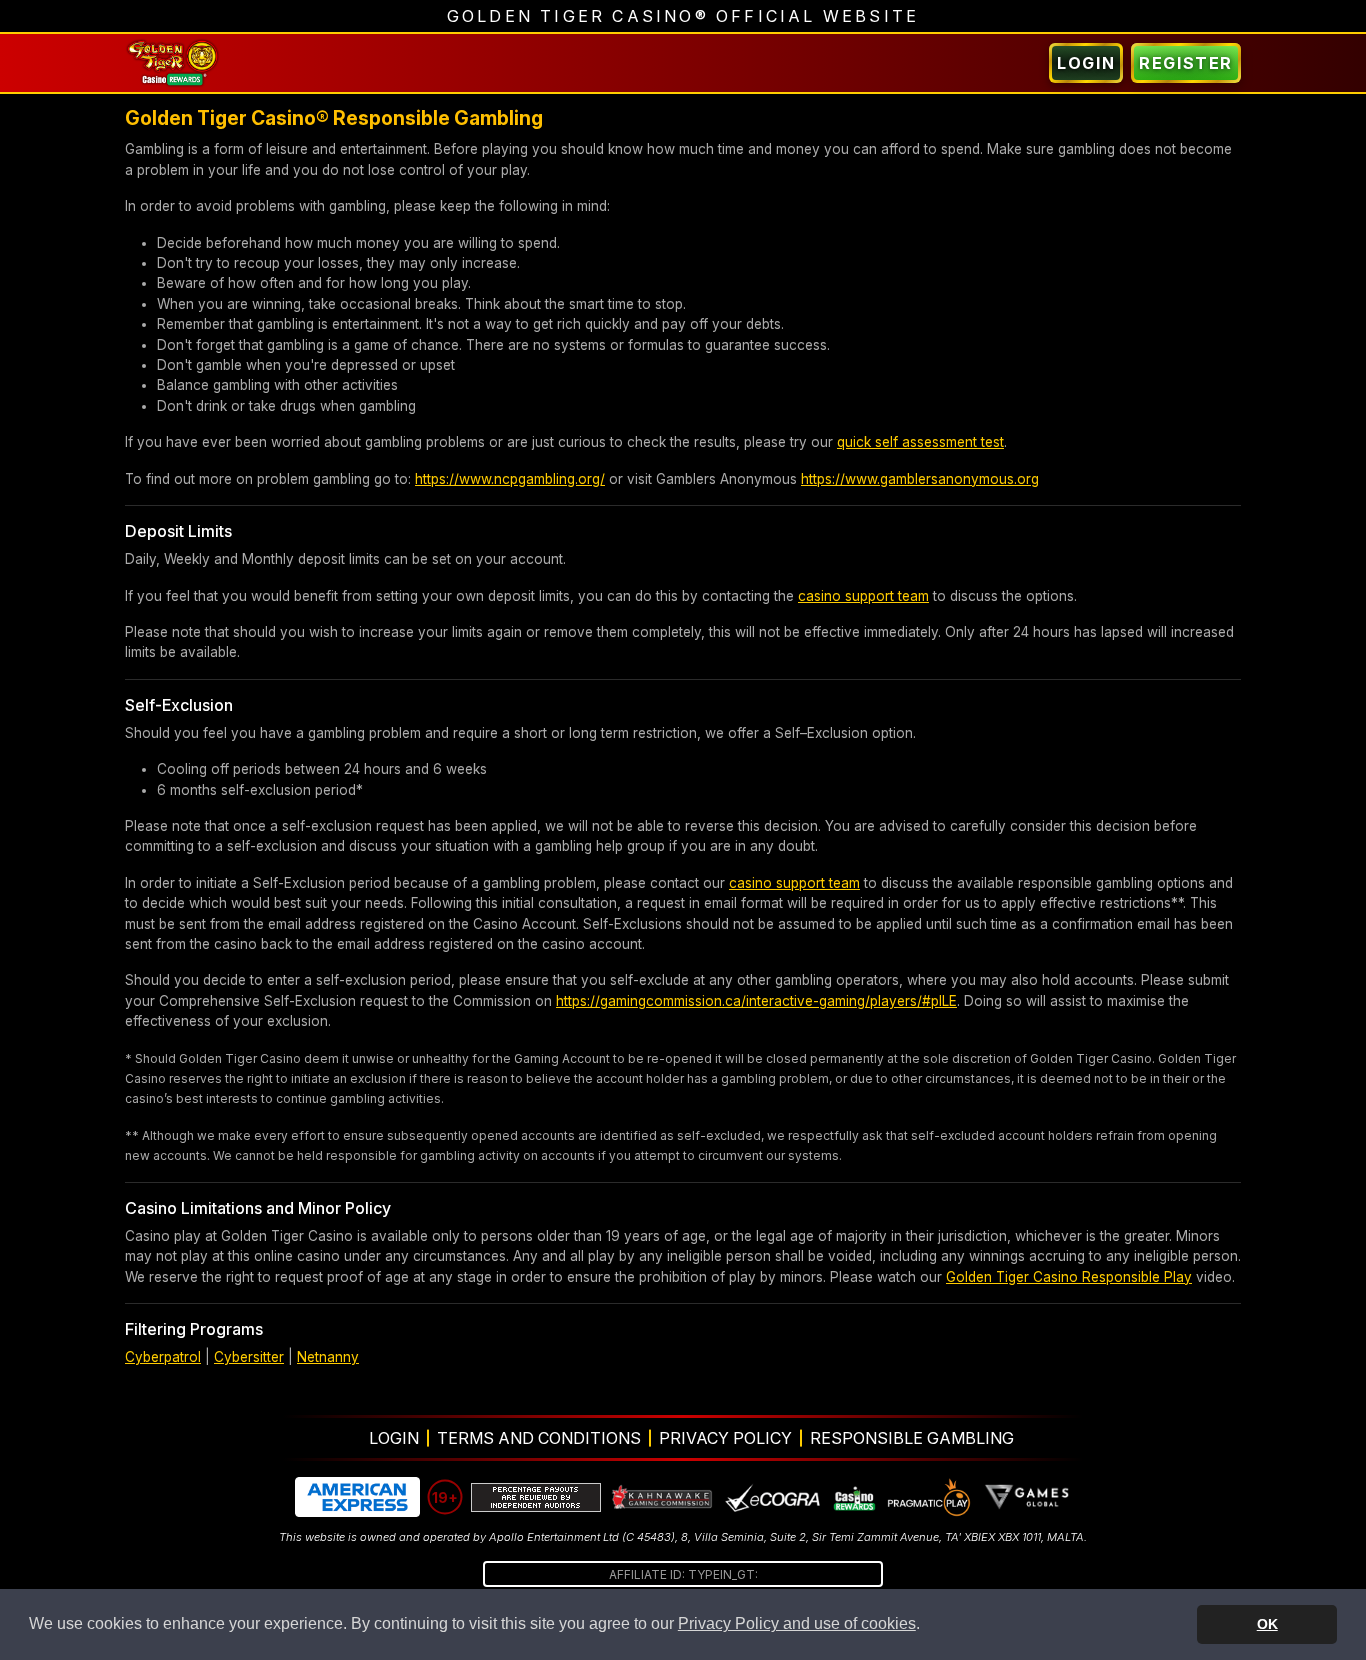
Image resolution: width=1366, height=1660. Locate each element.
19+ (445, 1497)
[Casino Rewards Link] (853, 1497)
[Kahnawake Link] (663, 1497)
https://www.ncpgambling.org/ (510, 479)
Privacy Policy (725, 1438)
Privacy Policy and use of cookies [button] (797, 1623)
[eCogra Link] (773, 1497)
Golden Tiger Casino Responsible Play (1069, 1277)
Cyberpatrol (163, 1357)
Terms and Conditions (539, 1438)
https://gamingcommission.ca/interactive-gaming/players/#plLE (756, 1001)
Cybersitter (249, 1357)
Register (1186, 63)
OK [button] (1267, 1624)
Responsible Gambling (912, 1438)
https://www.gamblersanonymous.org (920, 479)
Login (1086, 63)
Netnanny (328, 1357)
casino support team (863, 596)
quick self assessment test (920, 442)
